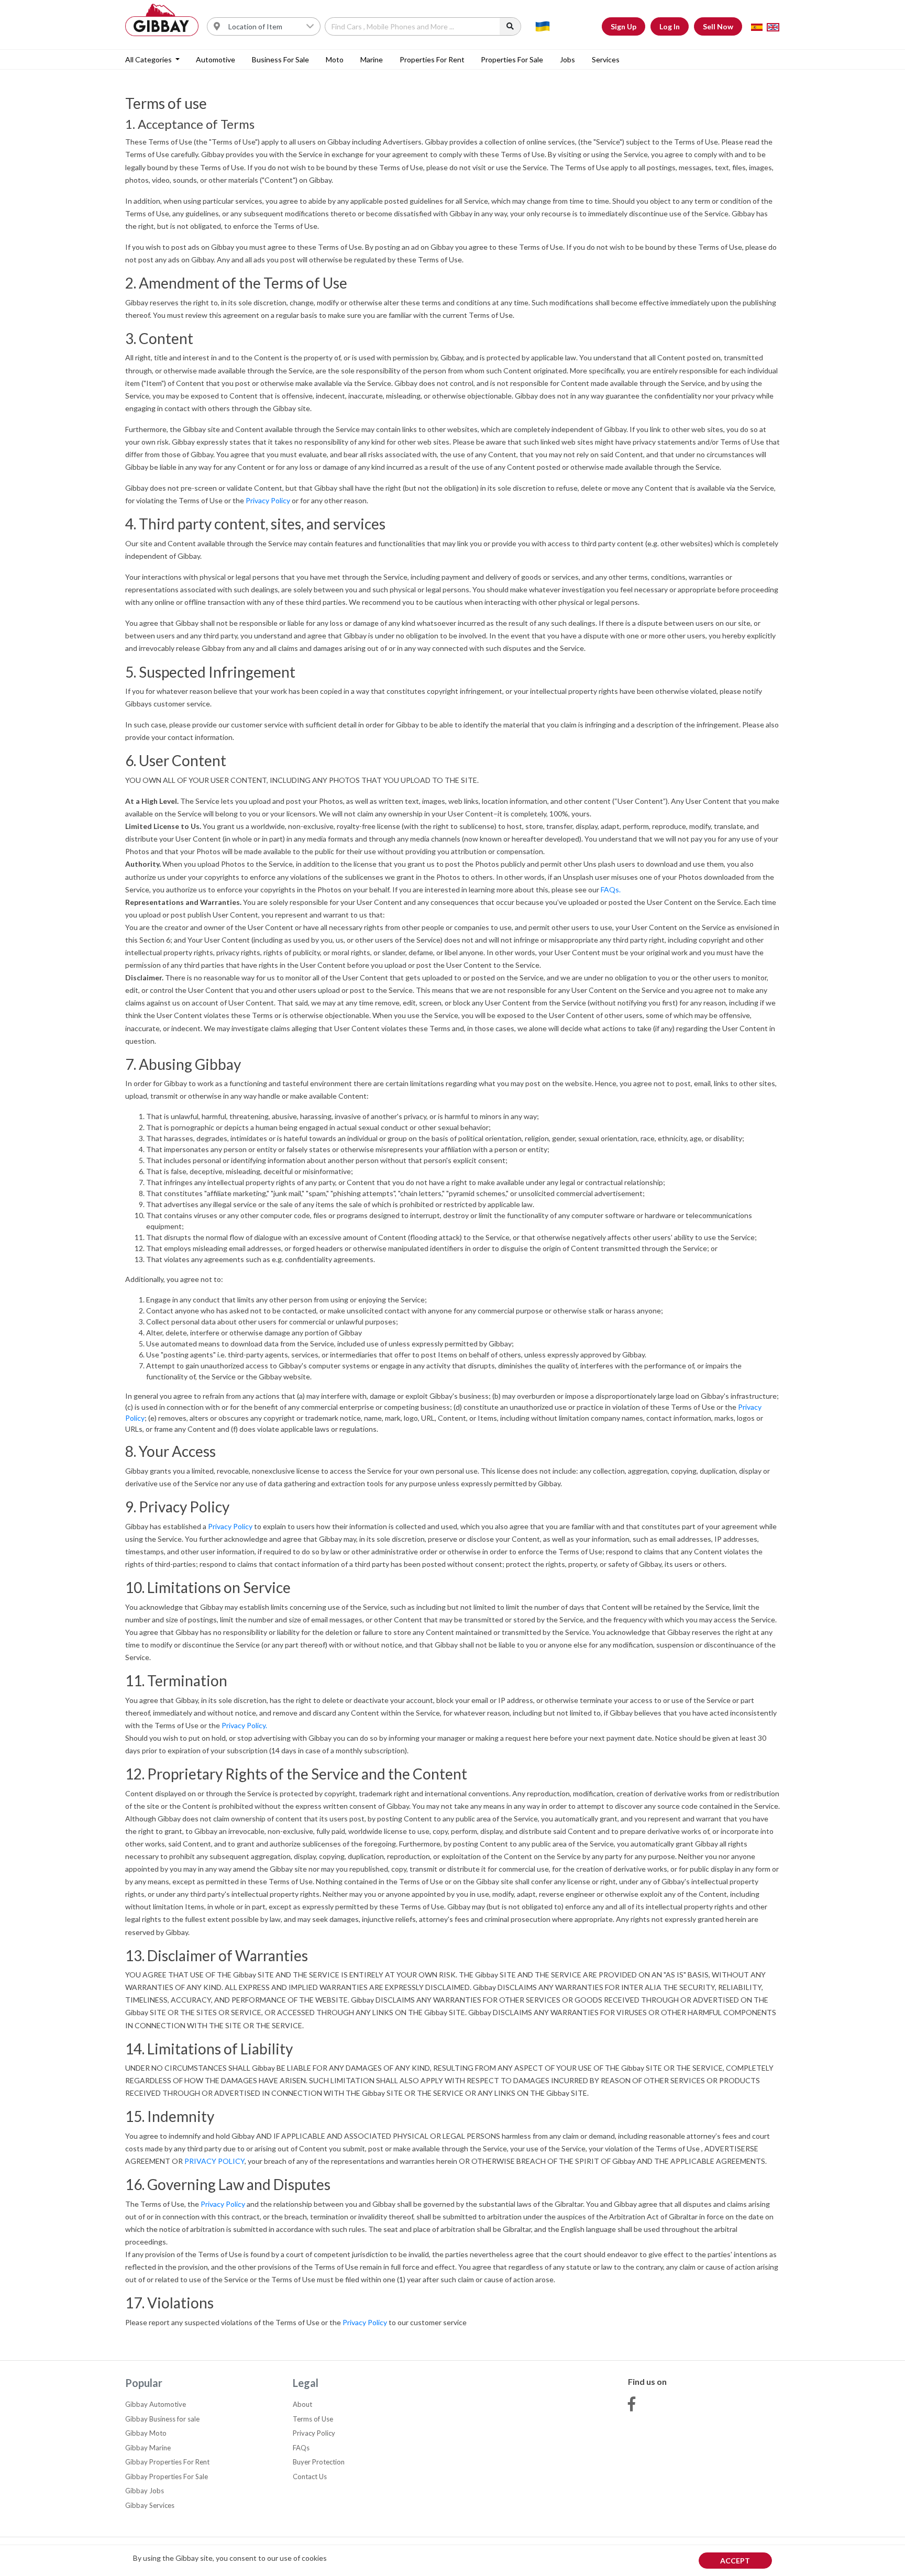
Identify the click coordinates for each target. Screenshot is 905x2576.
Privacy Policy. (244, 1725)
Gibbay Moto (146, 2433)
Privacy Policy (268, 500)
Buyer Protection (319, 2462)
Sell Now (718, 26)
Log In (670, 26)
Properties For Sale (512, 59)
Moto (335, 59)
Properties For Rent (432, 59)
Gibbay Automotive (156, 2404)
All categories (149, 59)
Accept (735, 2561)
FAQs (301, 2448)
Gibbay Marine (148, 2448)
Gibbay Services (150, 2505)
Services (606, 59)
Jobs (567, 59)
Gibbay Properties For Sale (167, 2477)
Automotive (216, 59)
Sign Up (623, 26)
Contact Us (310, 2477)
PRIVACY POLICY (214, 2161)
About (302, 2404)
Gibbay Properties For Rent (167, 2462)
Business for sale (280, 59)
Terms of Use (313, 2419)
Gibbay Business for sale (162, 2419)
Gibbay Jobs (145, 2491)
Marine (372, 59)
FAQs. (611, 889)
